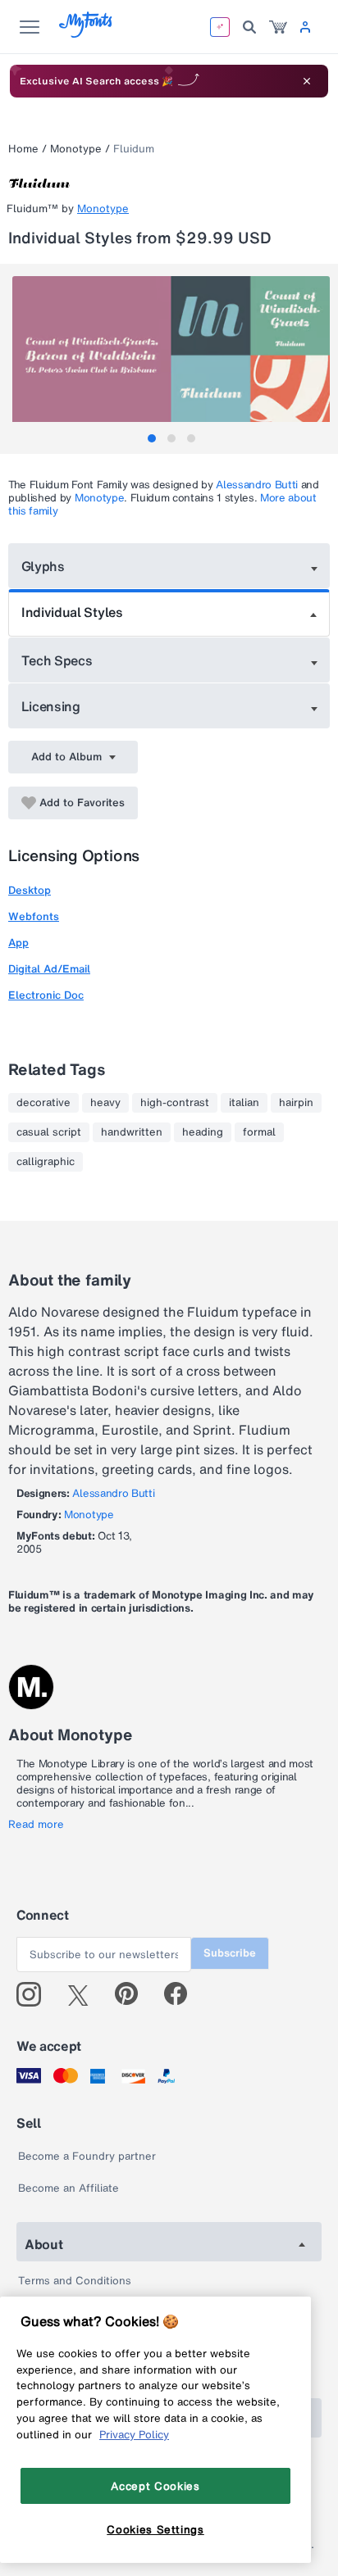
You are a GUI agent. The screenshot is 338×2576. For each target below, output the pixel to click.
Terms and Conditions (75, 2281)
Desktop (30, 890)
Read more (36, 1825)
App (18, 943)
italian (244, 1103)
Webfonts (34, 916)
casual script (49, 1132)
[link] (278, 27)
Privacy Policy (134, 2434)
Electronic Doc (46, 995)
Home (23, 149)
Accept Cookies (155, 2486)
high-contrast (175, 1103)
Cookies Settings (155, 2529)
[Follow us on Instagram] (35, 1994)
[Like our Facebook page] (183, 1994)
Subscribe (230, 1953)
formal (259, 1132)
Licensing (51, 706)
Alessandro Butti (257, 485)
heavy (105, 1103)
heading (203, 1132)
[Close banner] (307, 81)
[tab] (152, 438)
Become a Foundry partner (87, 2156)
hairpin (296, 1103)
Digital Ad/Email (49, 969)
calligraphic (46, 1162)
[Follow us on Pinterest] (133, 1994)
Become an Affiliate (69, 2188)
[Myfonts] (87, 33)
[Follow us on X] (84, 1994)
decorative (43, 1103)
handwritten (132, 1132)
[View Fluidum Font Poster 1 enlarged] (171, 355)
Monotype (76, 149)
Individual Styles (72, 612)
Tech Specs (57, 660)
